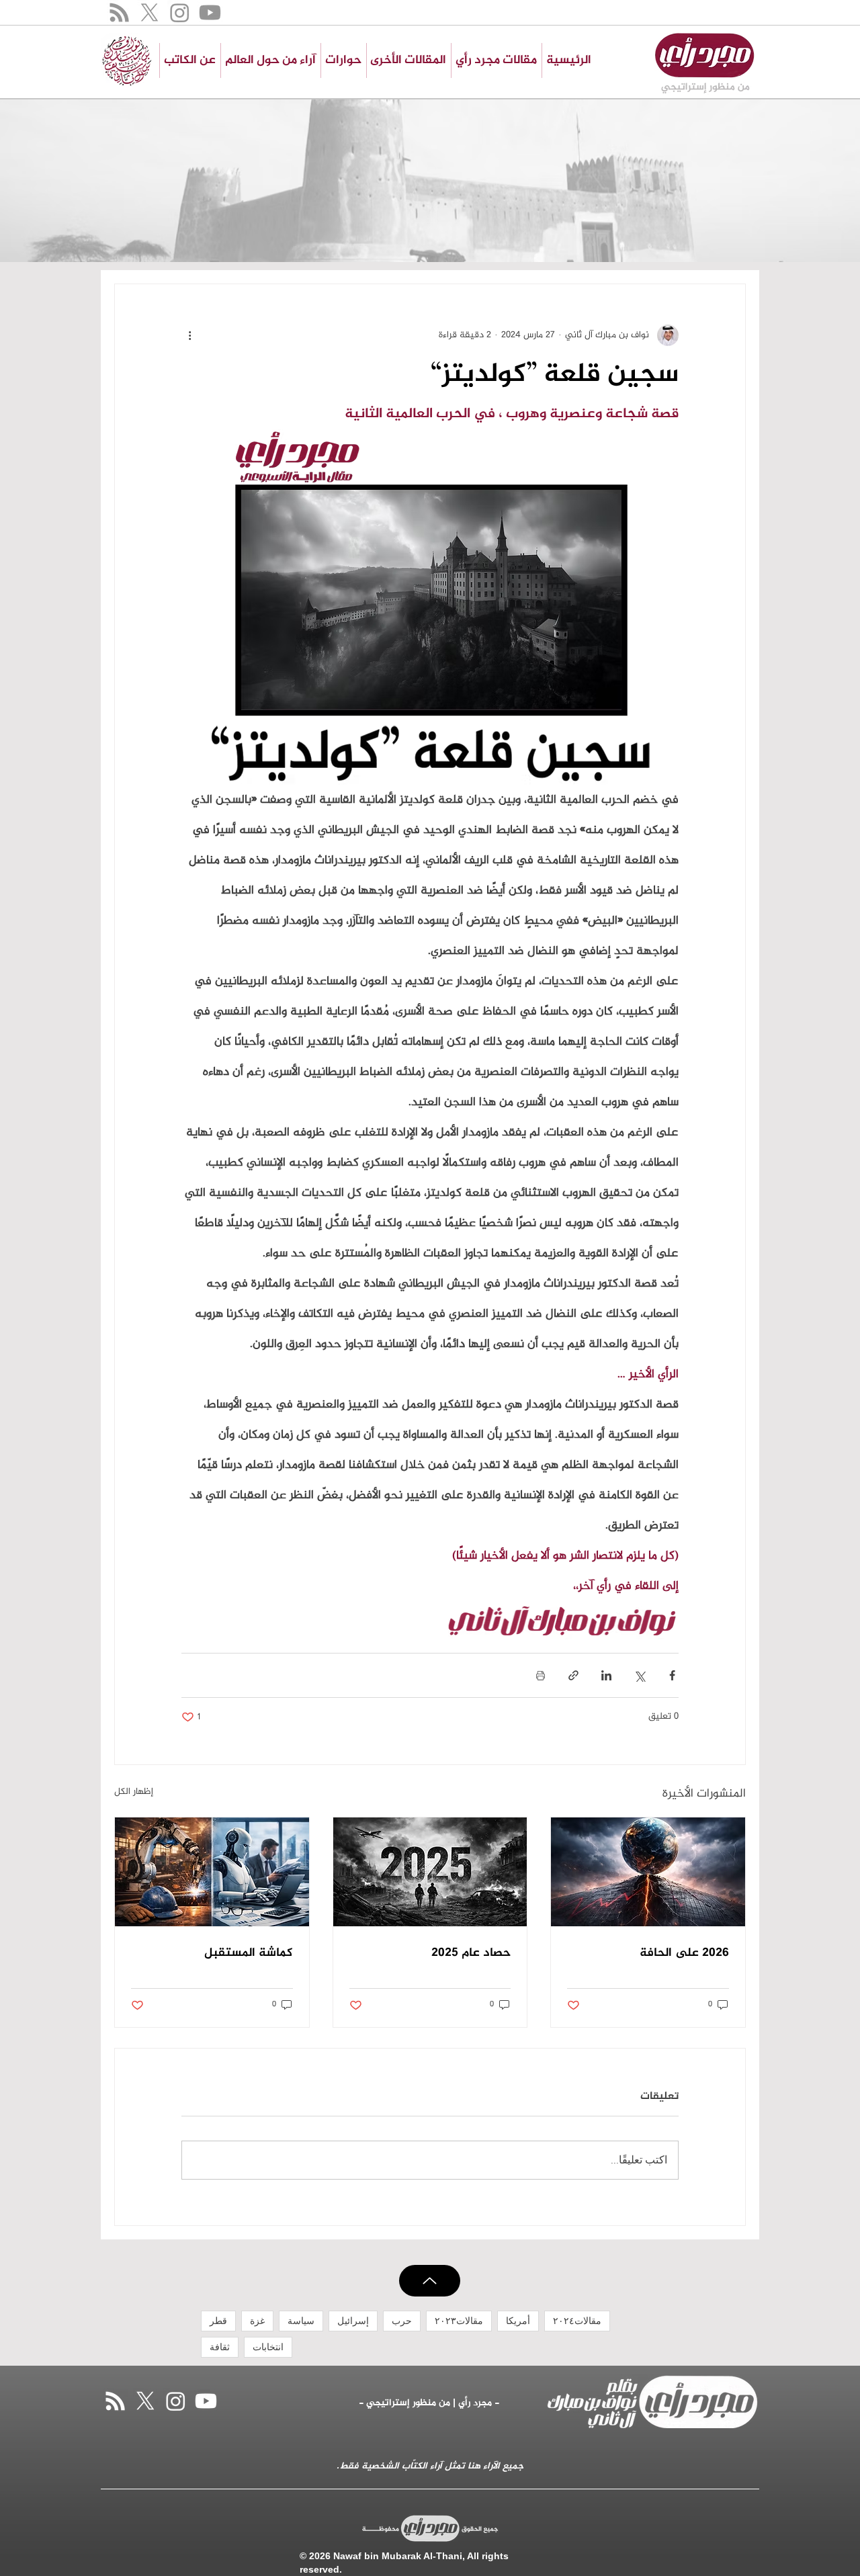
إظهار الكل (134, 1793)
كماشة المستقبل (249, 1953)
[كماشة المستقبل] (212, 1872)
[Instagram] (180, 12)
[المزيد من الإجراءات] (189, 335)
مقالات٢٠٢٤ (577, 2321)
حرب (402, 2321)
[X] (149, 12)
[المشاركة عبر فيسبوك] (672, 1675)
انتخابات (268, 2347)
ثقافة (220, 2347)
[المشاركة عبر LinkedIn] (606, 1675)
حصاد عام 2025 (471, 1953)
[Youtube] (210, 12)
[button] (408, 60)
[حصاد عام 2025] (430, 1872)
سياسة (301, 2321)
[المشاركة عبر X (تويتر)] (639, 1675)
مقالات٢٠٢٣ (459, 2321)
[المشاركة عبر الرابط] (573, 1675)
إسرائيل (353, 2321)
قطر (218, 2321)
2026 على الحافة (684, 1953)
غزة (257, 2321)
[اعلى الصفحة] (430, 2281)
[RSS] (119, 12)
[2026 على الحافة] (648, 1872)
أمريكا (518, 2321)
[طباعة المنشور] (541, 1675)
